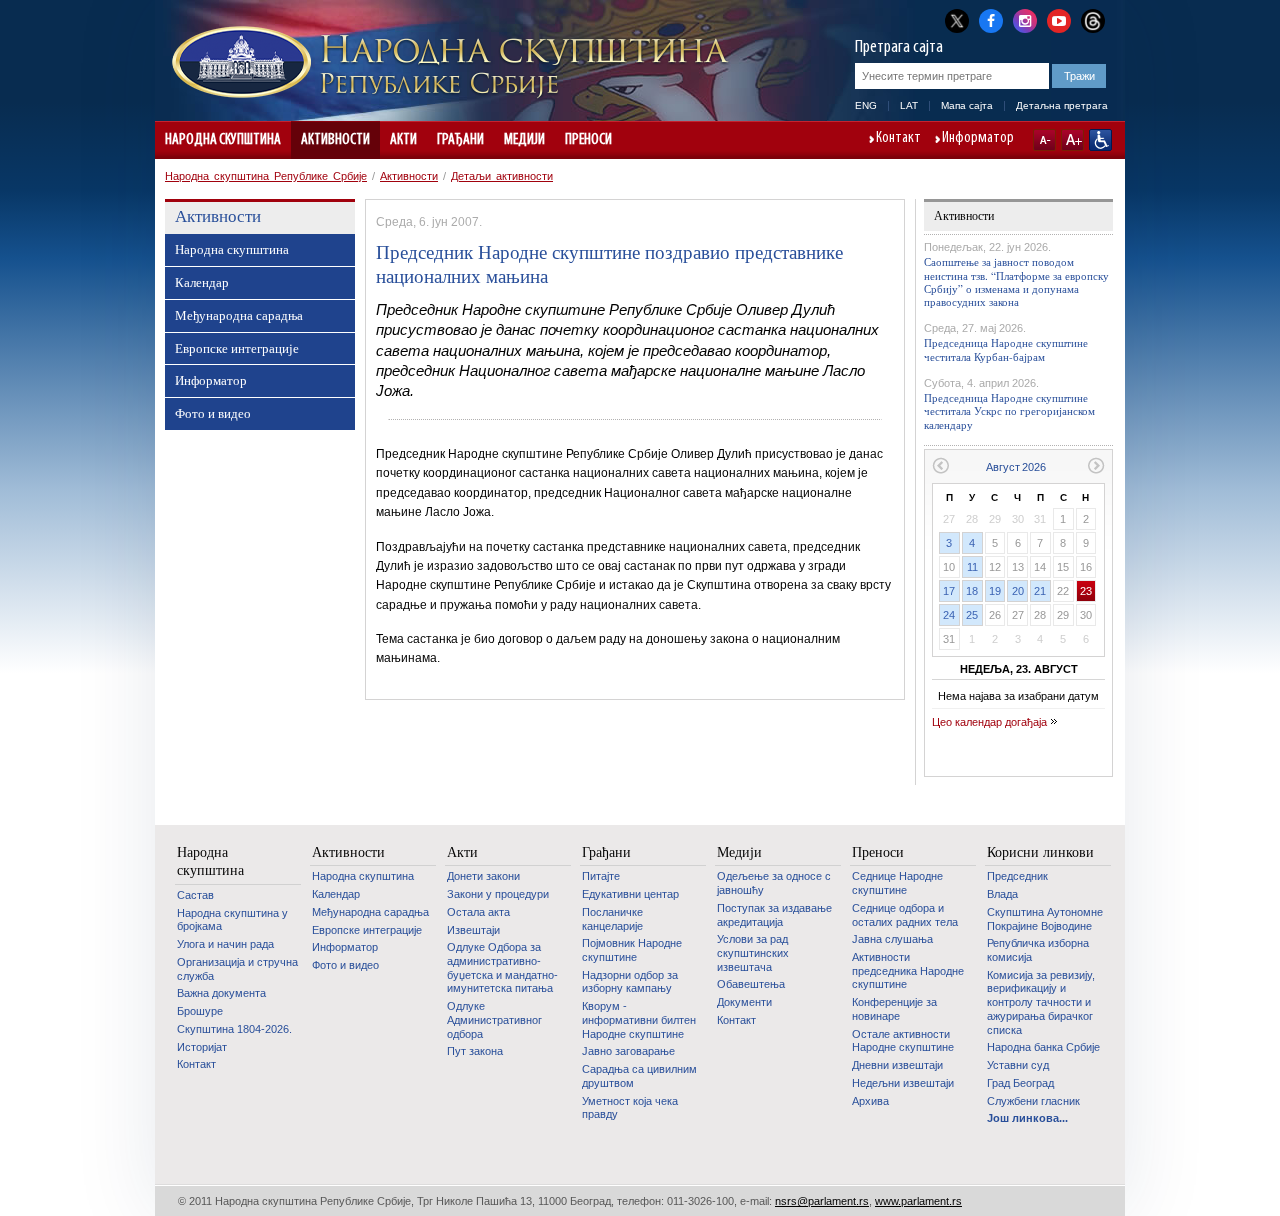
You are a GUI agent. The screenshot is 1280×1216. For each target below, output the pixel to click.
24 (949, 615)
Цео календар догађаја (989, 722)
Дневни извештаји (897, 1065)
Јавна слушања (892, 939)
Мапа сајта (967, 105)
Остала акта (478, 912)
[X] (957, 20)
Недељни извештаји (903, 1083)
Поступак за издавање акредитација (774, 915)
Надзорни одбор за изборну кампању (630, 982)
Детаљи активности (502, 176)
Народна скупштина (223, 140)
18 (972, 591)
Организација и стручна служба (237, 969)
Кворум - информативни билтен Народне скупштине (639, 1019)
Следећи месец (1096, 465)
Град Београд (1020, 1083)
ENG (866, 105)
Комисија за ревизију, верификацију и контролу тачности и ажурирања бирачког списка (1041, 1002)
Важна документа (221, 993)
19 (995, 591)
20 (1018, 591)
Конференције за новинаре (894, 1009)
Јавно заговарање (628, 1051)
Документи (744, 1002)
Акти (403, 140)
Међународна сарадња (239, 315)
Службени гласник (1033, 1101)
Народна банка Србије (1043, 1047)
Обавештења (751, 984)
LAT (909, 105)
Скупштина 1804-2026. (234, 1029)
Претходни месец (940, 465)
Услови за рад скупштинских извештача (753, 952)
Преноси (588, 140)
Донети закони (483, 876)
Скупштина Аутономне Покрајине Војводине (1045, 919)
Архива (870, 1101)
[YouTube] (1059, 19)
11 (972, 567)
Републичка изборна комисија (1038, 950)
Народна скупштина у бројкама (232, 920)
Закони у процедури (498, 894)
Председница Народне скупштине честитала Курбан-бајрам (1006, 349)
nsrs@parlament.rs (822, 1201)
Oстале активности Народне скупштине (903, 1041)
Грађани (460, 140)
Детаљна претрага (1062, 105)
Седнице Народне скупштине (897, 883)
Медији (524, 140)
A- (1044, 140)
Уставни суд (1018, 1065)
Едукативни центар (630, 894)
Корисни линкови (1040, 852)
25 (972, 615)
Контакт (898, 139)
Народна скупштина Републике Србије (266, 176)
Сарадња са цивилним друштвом (639, 1076)
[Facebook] (991, 19)
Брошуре (200, 1011)
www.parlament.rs (918, 1201)
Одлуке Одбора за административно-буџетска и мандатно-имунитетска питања (502, 967)
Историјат (202, 1047)
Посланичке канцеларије (612, 919)
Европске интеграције (237, 348)
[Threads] (1093, 20)
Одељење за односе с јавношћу (774, 883)
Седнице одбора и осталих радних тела (905, 915)
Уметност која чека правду (630, 1108)
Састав (195, 895)
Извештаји (473, 930)
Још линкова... (1027, 1118)
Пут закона (475, 1051)
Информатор (978, 139)
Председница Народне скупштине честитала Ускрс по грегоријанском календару (1009, 410)
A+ (1072, 140)
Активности (335, 140)
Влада (1002, 894)
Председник (1017, 876)
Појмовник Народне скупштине (632, 950)
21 (1040, 591)
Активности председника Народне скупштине (908, 970)
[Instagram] (1025, 19)
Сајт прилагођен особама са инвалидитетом (1100, 140)
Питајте (601, 876)
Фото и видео (213, 413)
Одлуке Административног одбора (494, 1019)
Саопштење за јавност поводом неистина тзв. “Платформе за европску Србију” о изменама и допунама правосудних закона (1016, 281)
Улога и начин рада (225, 944)
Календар (202, 282)
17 (949, 591)
